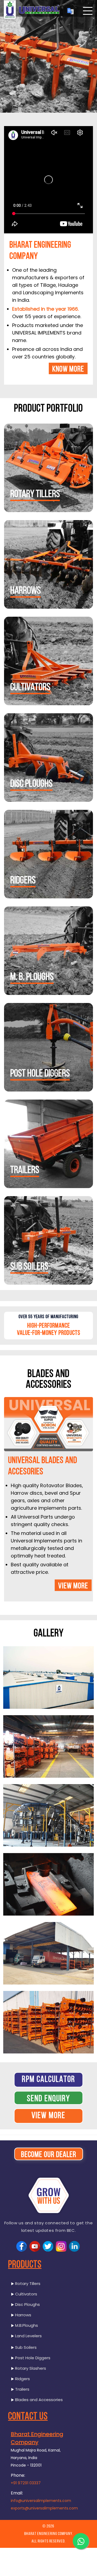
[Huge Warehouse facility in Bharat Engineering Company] (48, 1746)
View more (73, 1586)
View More (48, 2116)
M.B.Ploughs (26, 2325)
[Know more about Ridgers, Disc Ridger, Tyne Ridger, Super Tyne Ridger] (48, 854)
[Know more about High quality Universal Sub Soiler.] (48, 1240)
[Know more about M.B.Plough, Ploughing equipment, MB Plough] (48, 951)
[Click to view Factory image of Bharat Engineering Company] (48, 1677)
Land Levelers (28, 2336)
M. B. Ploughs (32, 977)
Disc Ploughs (27, 2304)
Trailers (25, 1171)
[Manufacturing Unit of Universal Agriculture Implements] (48, 1815)
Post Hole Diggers (40, 1074)
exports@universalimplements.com (44, 2508)
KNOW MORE (68, 370)
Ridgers (23, 881)
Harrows (25, 591)
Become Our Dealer (49, 2155)
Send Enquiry (48, 2099)
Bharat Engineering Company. (49, 2534)
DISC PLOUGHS (31, 784)
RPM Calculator (48, 2080)
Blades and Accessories (38, 2400)
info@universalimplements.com (41, 2501)
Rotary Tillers (35, 495)
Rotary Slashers (30, 2368)
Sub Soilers (29, 1267)
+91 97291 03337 (26, 2483)
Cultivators (30, 688)
